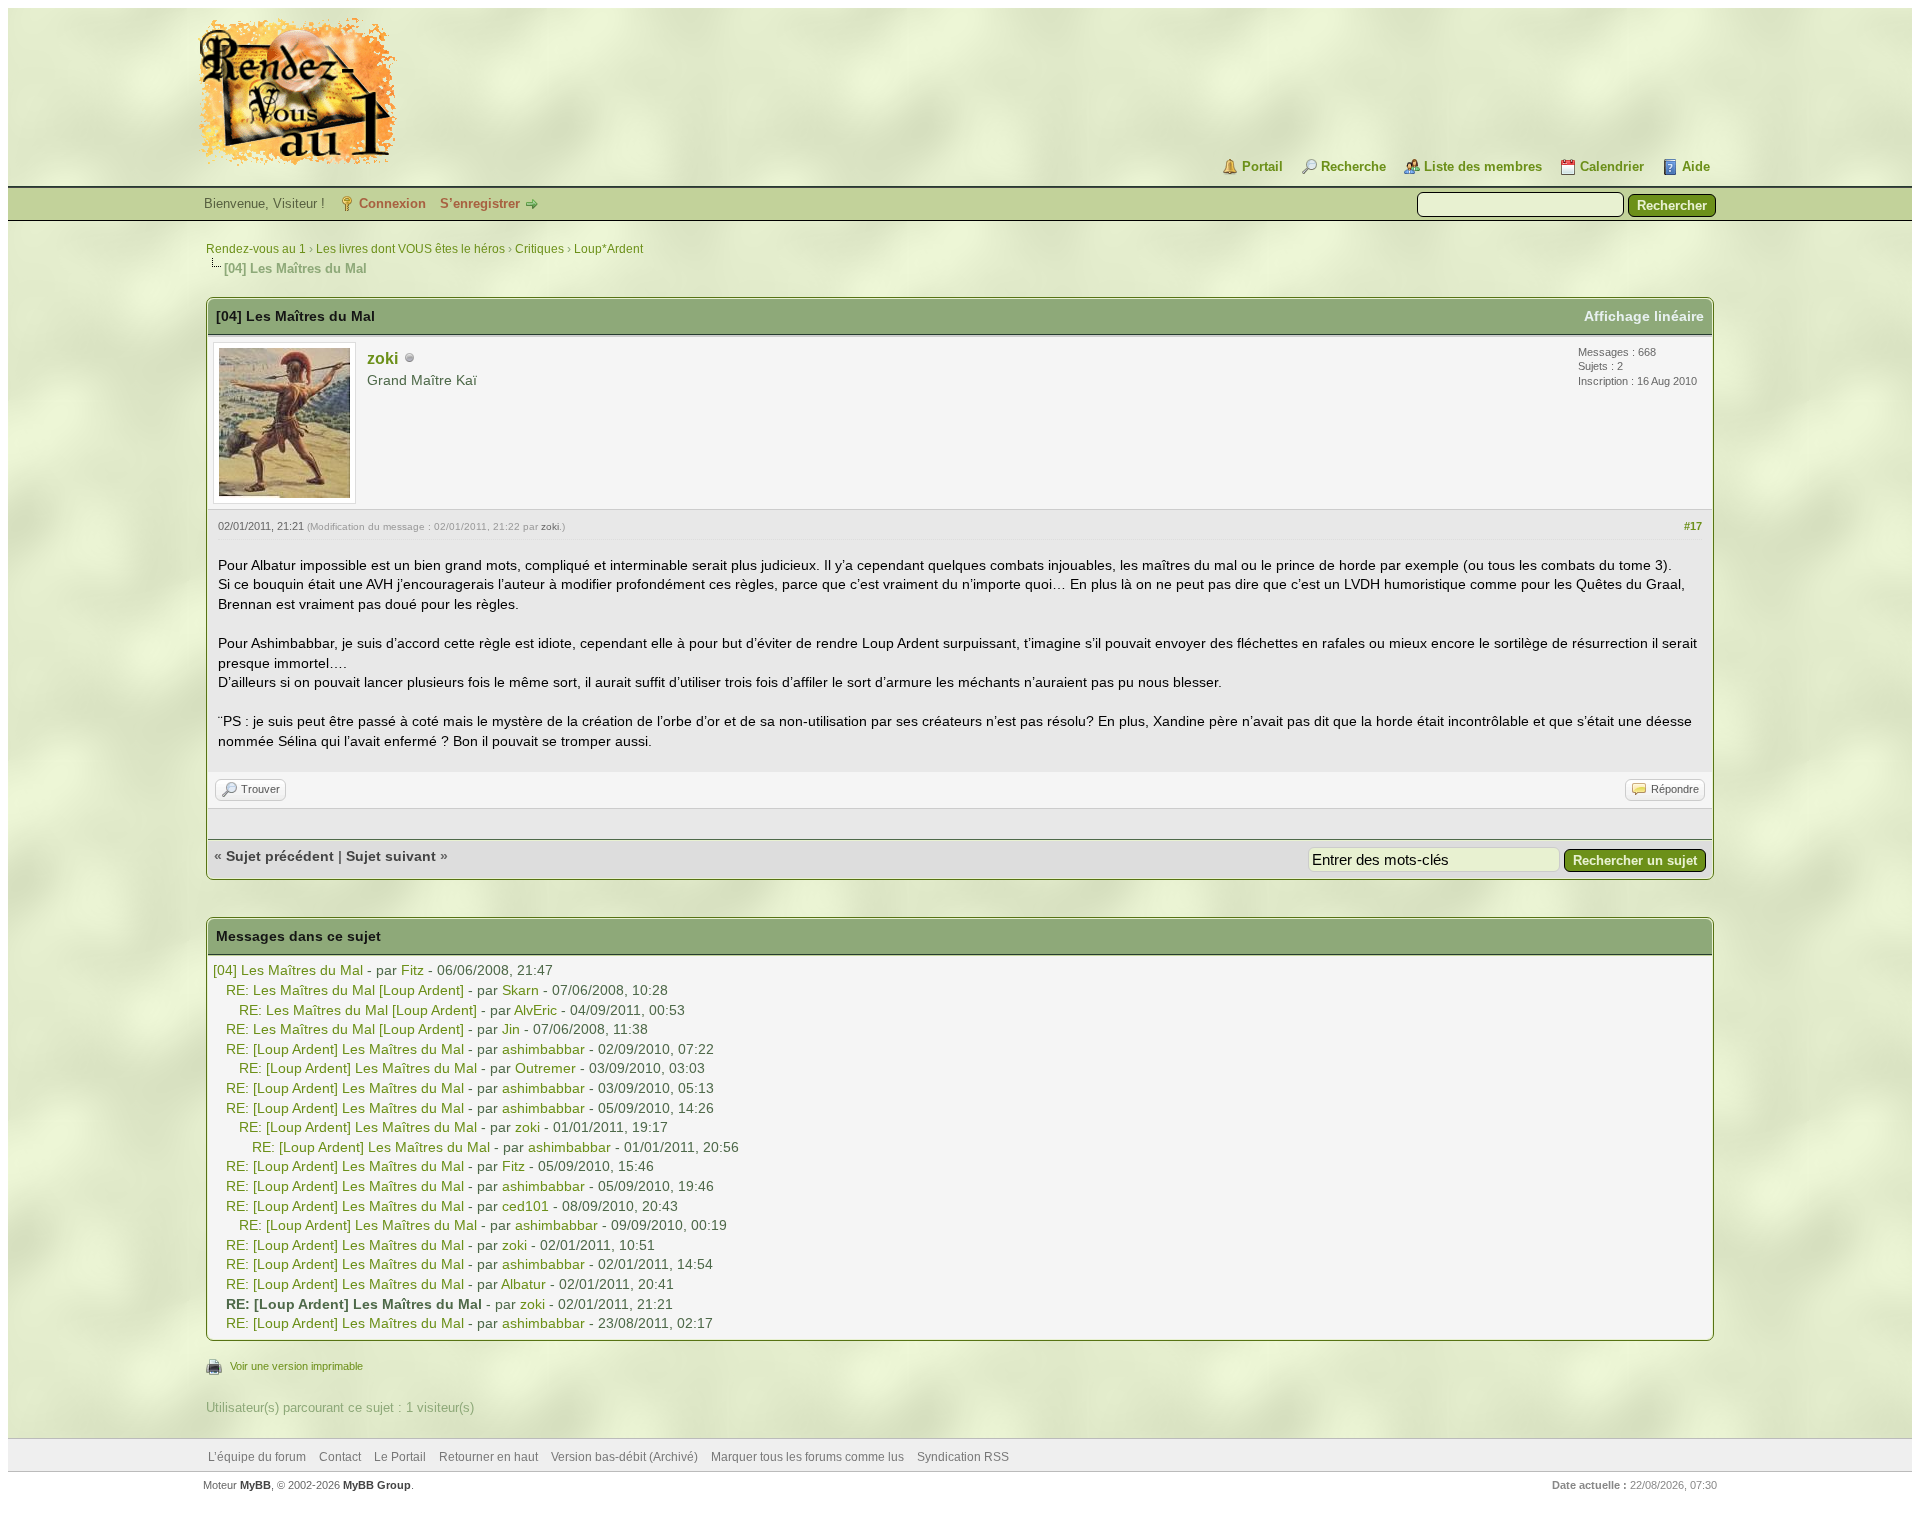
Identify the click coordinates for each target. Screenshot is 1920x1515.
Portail (1262, 166)
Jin (511, 1029)
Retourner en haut (488, 1457)
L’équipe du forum (257, 1457)
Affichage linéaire (1644, 316)
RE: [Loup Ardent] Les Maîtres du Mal (345, 1049)
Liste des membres (1483, 166)
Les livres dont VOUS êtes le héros (410, 249)
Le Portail (400, 1457)
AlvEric (535, 1010)
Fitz (412, 970)
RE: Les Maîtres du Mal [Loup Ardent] (345, 990)
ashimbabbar (543, 1049)
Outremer (545, 1068)
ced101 (525, 1206)
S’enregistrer (480, 203)
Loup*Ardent (608, 249)
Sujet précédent (280, 856)
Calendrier (1612, 166)
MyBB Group (377, 1485)
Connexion (392, 203)
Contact (340, 1457)
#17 (1693, 526)
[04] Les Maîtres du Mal (288, 970)
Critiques (539, 249)
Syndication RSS (963, 1457)
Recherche (1353, 166)
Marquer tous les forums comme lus (807, 1457)
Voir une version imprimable (296, 1366)
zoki (382, 358)
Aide (1696, 166)
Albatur (523, 1284)
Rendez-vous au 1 (256, 249)
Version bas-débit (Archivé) (624, 1457)
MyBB (255, 1485)
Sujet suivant (391, 856)
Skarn (520, 990)
